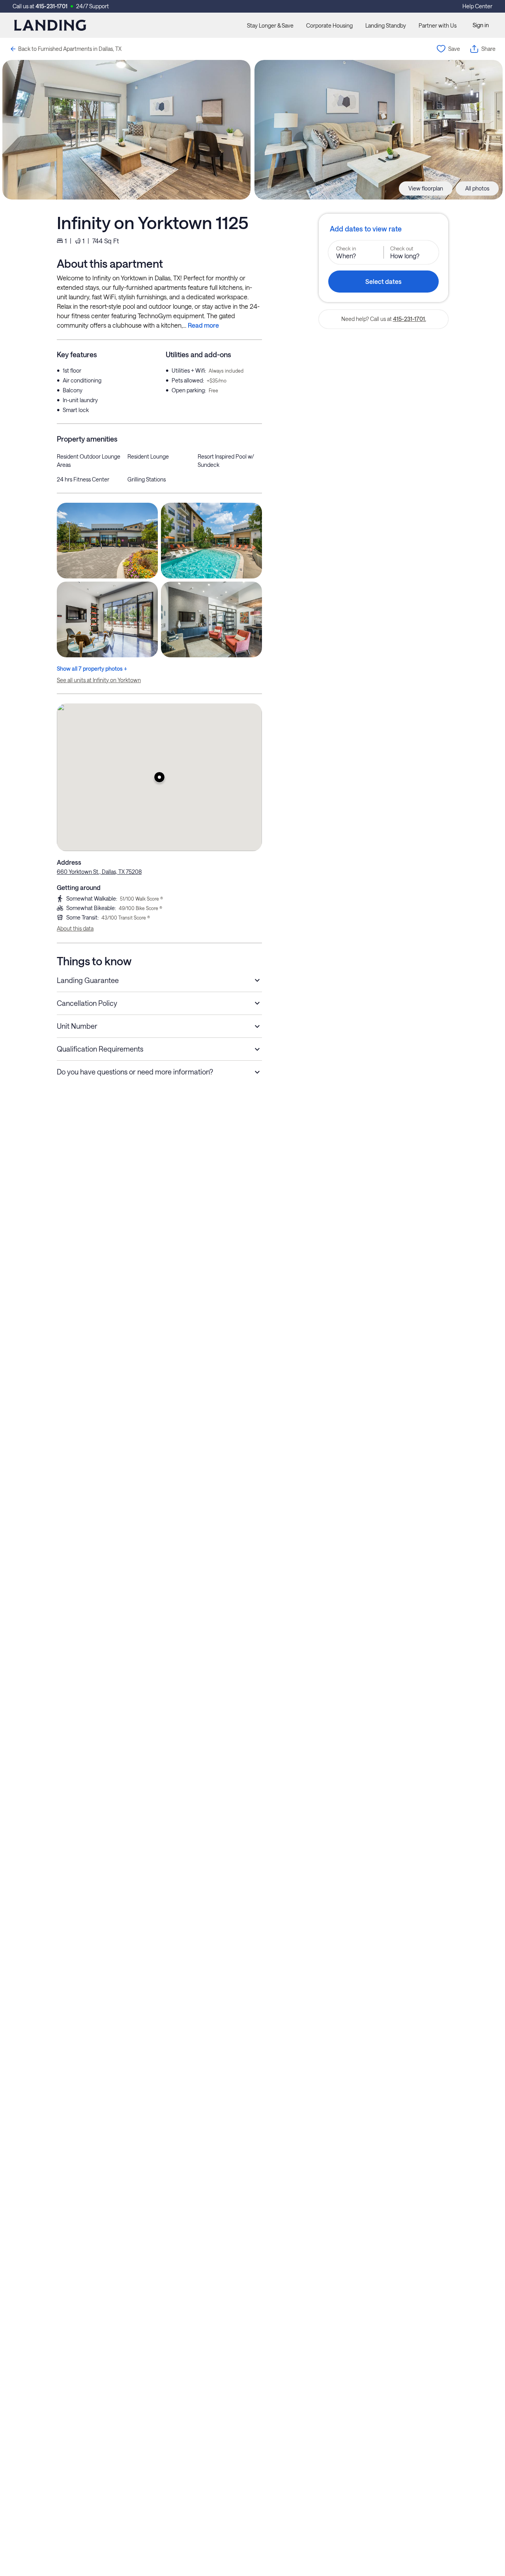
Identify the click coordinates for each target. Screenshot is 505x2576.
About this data (75, 928)
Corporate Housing (329, 25)
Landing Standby (386, 25)
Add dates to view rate (366, 229)
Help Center (477, 6)
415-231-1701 (51, 6)
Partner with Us (438, 25)
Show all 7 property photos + (92, 669)
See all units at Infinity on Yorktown (99, 680)
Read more (203, 325)
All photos (477, 188)
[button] (159, 777)
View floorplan (426, 188)
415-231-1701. (410, 319)
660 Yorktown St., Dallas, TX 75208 (99, 872)
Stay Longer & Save (270, 25)
